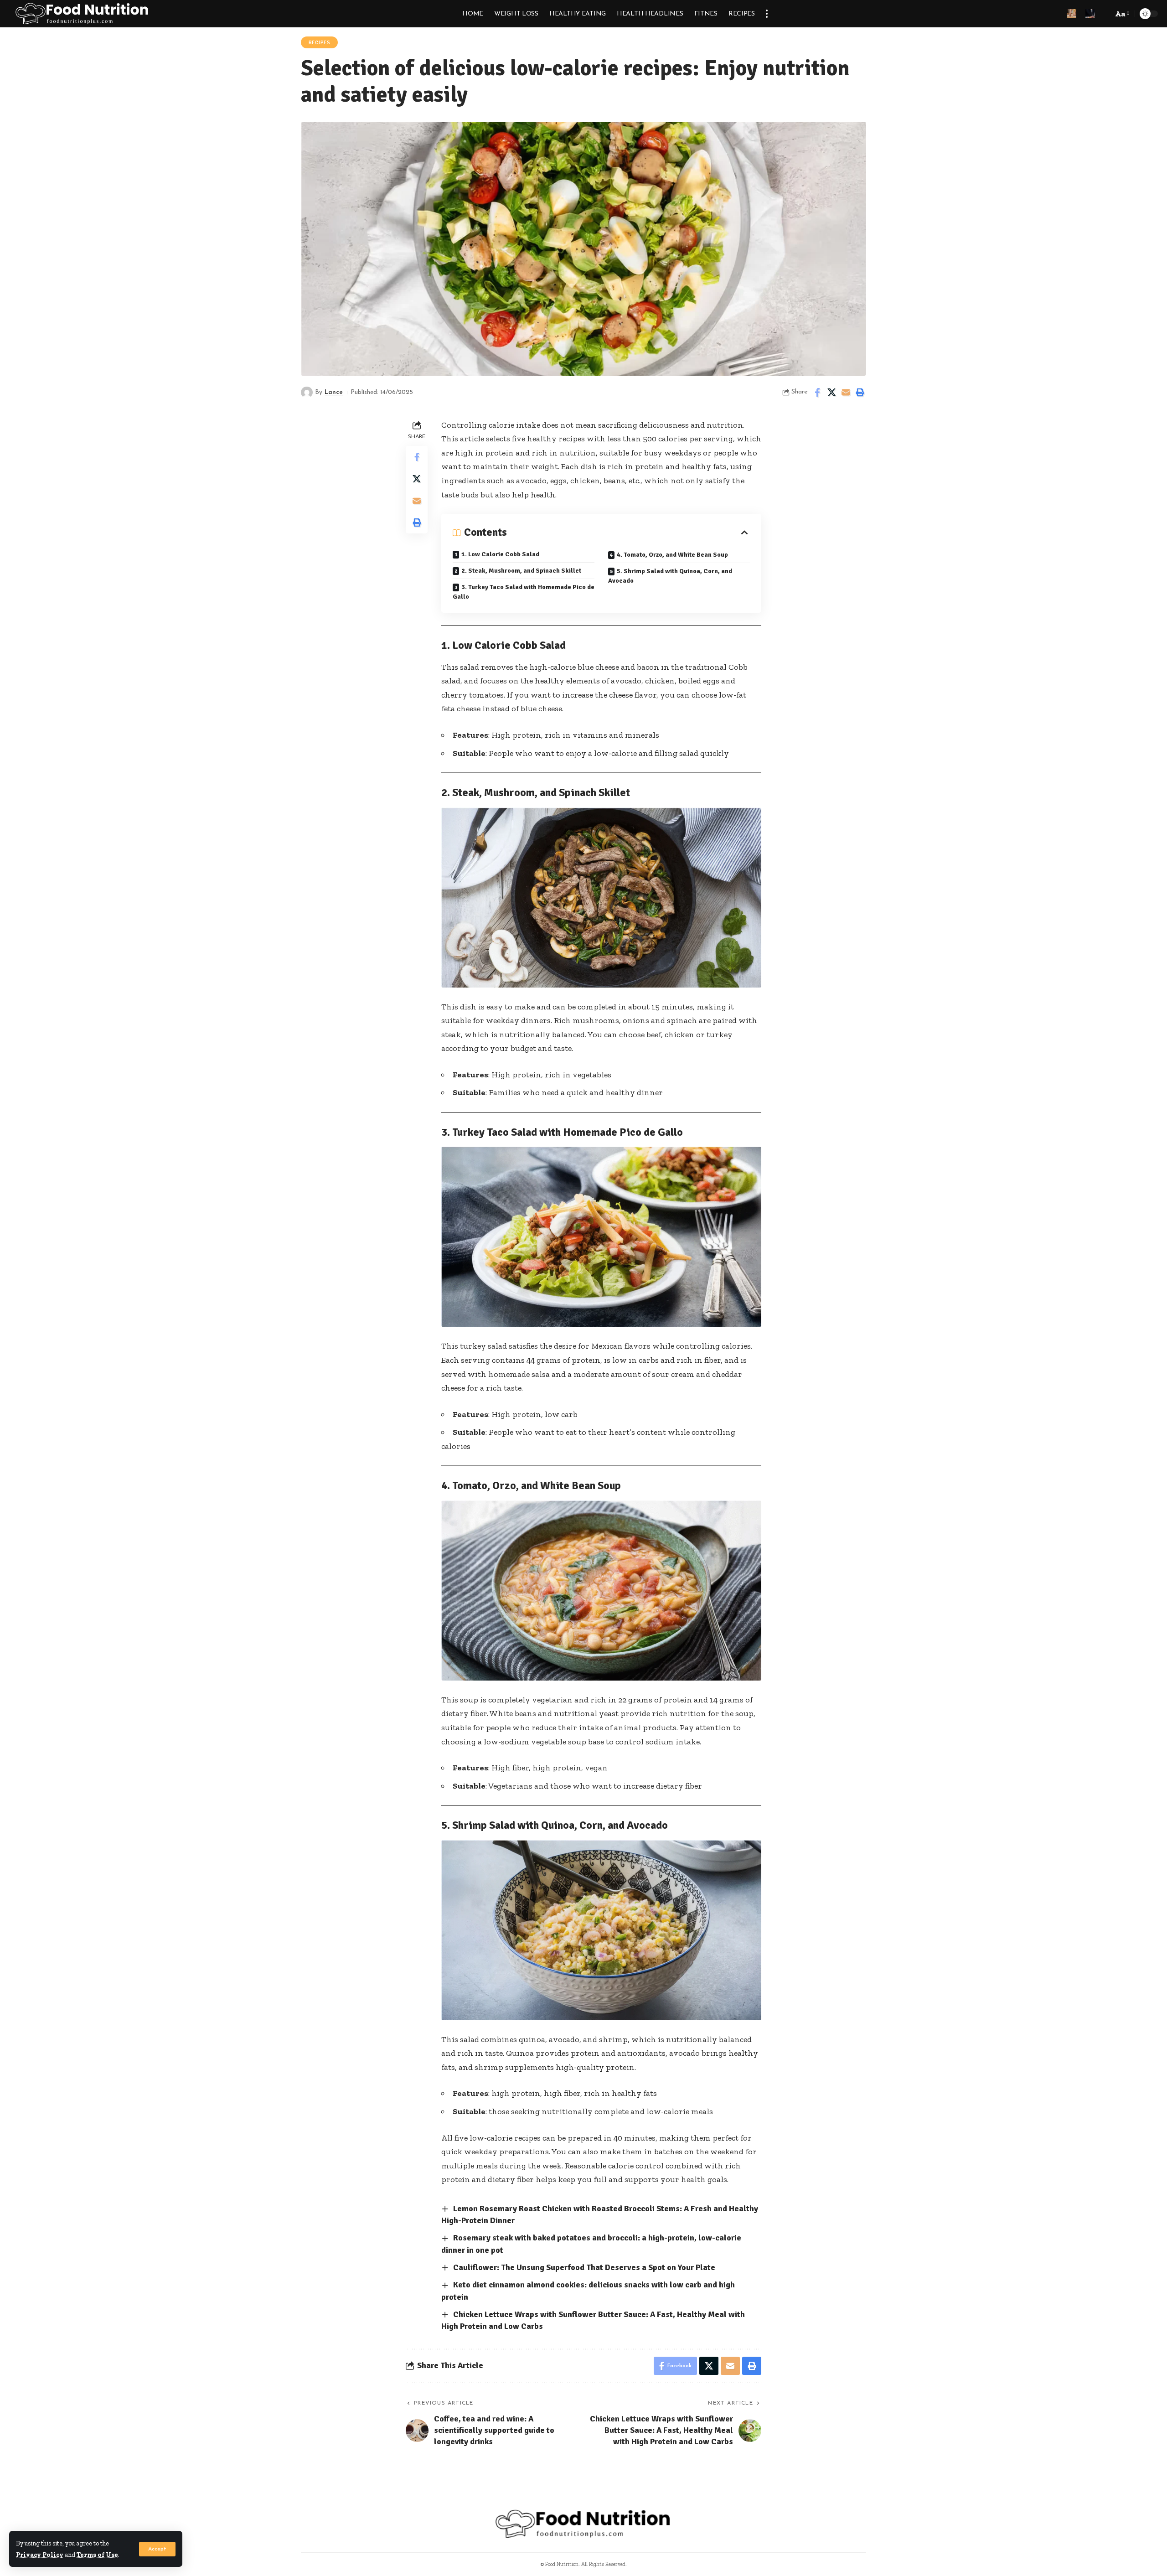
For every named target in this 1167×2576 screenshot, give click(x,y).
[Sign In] (1072, 14)
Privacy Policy (40, 2555)
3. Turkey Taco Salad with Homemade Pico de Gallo (524, 592)
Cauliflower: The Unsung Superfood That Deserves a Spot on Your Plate (584, 2267)
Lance (334, 392)
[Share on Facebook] (817, 393)
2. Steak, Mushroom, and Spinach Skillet (521, 571)
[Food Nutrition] (83, 14)
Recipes (320, 43)
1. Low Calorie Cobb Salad (500, 554)
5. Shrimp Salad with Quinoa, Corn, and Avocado (670, 576)
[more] (767, 14)
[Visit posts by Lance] (307, 393)
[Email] (846, 393)
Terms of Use (97, 2555)
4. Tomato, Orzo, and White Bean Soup (672, 555)
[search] (1104, 14)
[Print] (860, 393)
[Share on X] (831, 393)
